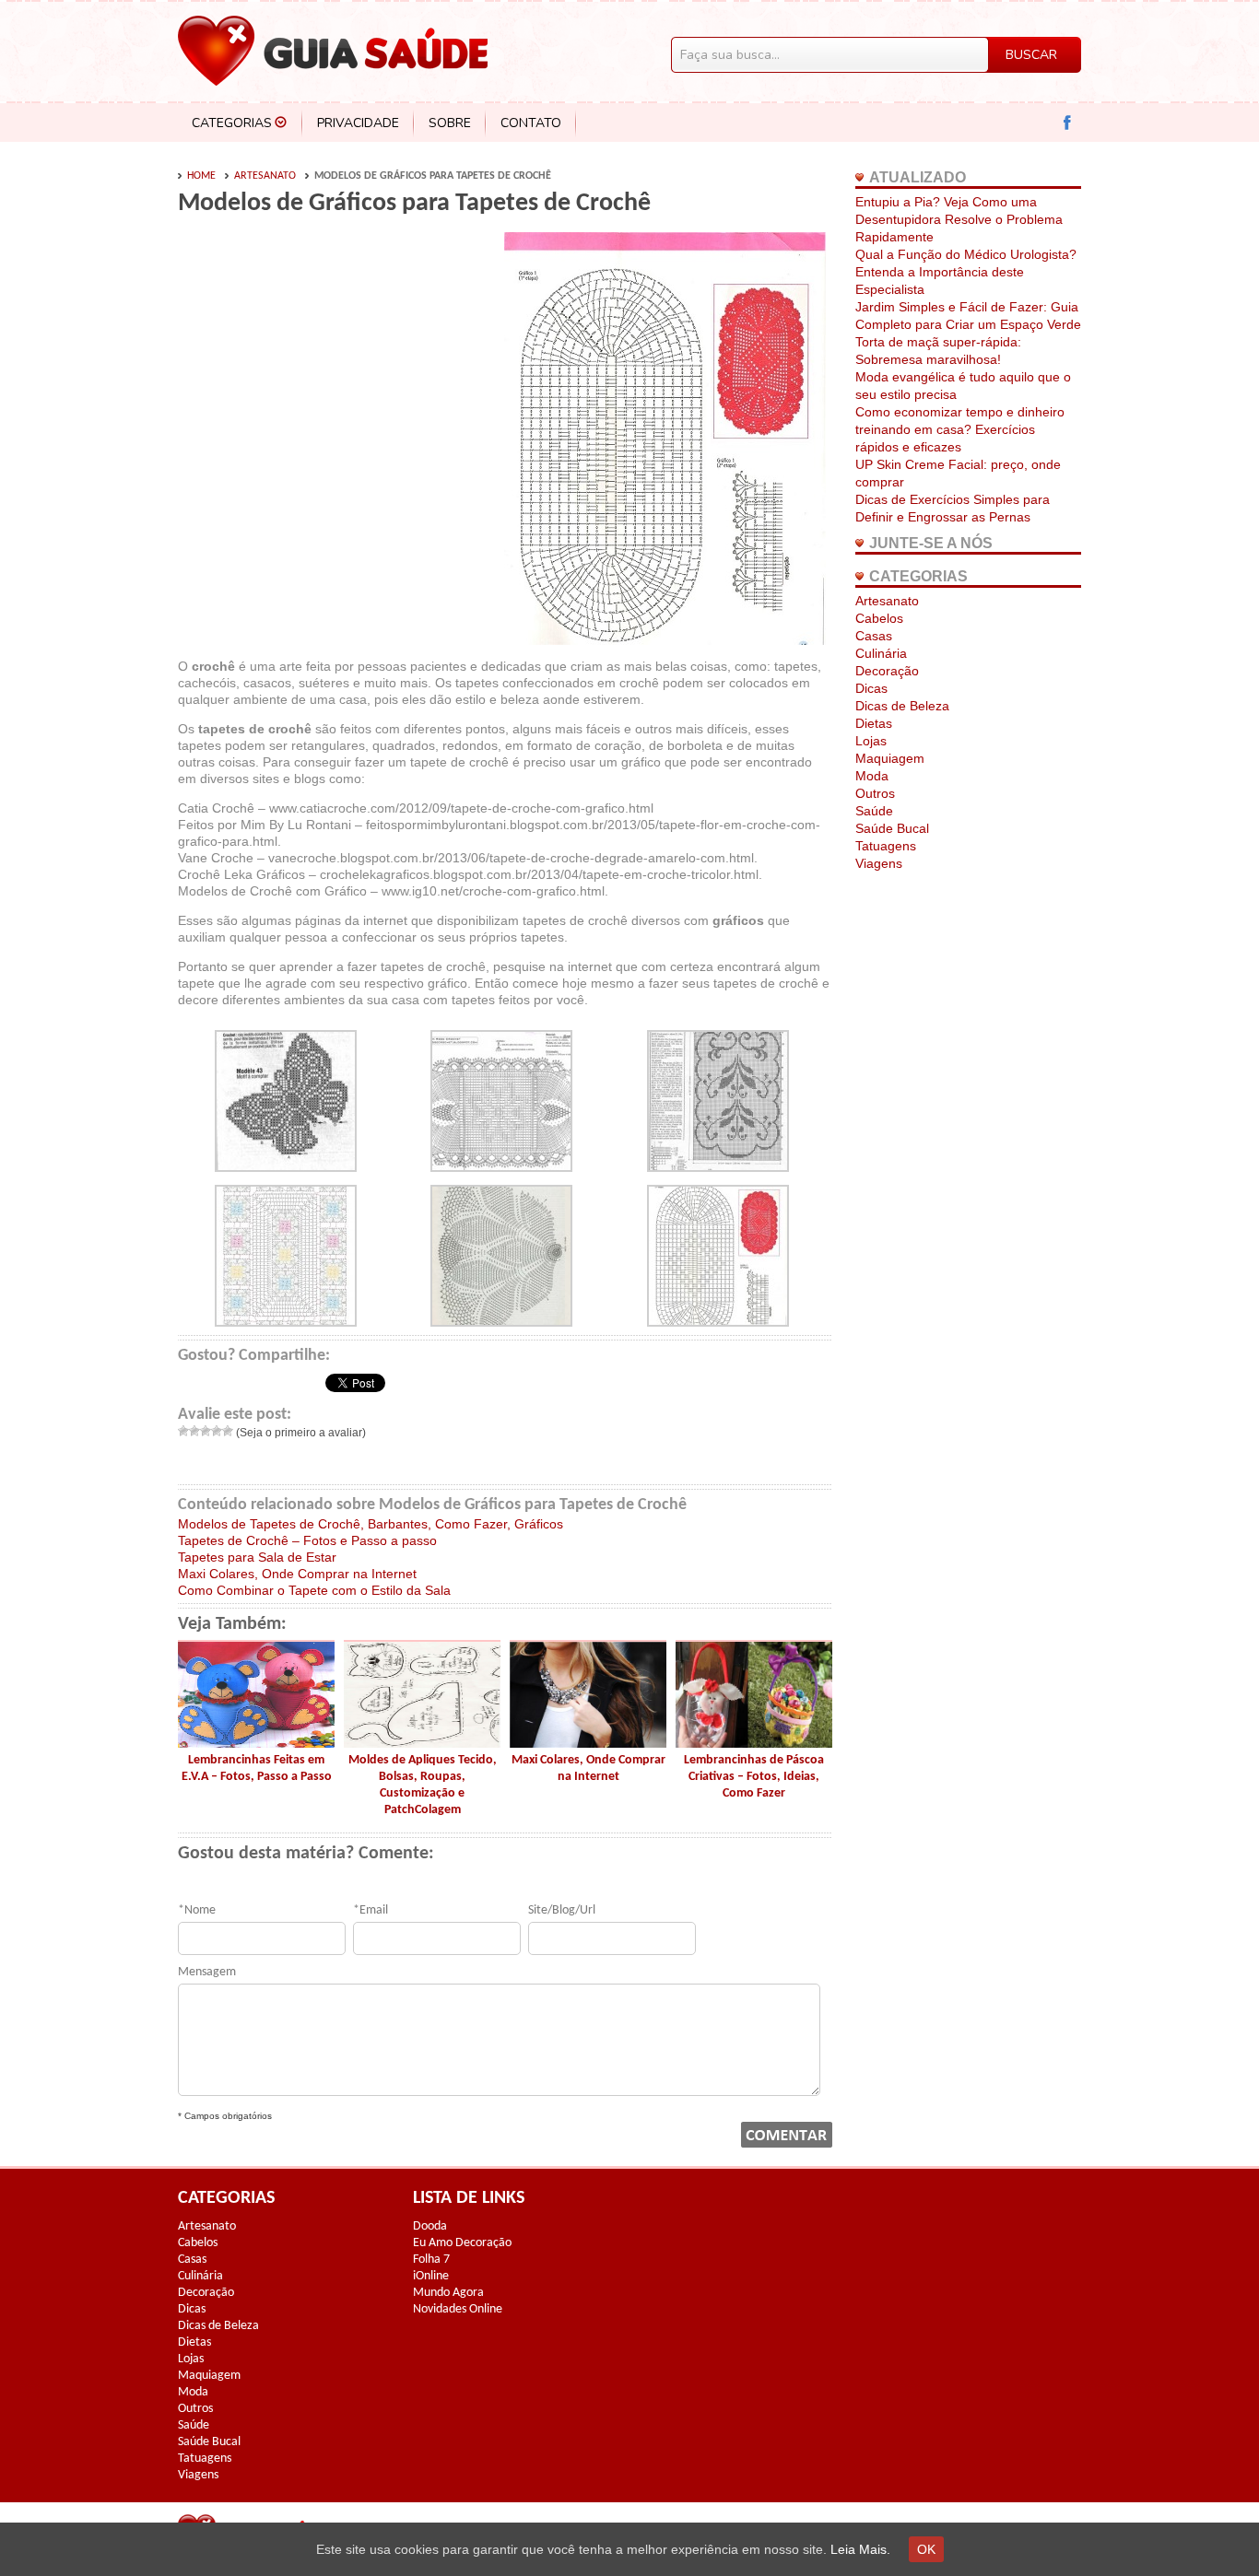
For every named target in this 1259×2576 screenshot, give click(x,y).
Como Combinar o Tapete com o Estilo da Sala (314, 1590)
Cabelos (879, 618)
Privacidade (358, 123)
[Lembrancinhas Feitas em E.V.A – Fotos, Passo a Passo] (256, 1743)
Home (201, 176)
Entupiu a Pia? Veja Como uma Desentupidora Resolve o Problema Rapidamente (959, 219)
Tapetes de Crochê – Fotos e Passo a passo (307, 1540)
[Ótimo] (228, 1431)
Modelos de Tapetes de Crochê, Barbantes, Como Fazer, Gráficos (371, 1524)
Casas (874, 636)
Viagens (879, 863)
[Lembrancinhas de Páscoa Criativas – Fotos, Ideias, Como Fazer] (754, 1743)
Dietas (874, 723)
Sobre (450, 123)
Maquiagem (890, 758)
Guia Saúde (333, 51)
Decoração (887, 671)
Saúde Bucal (892, 828)
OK (926, 2549)
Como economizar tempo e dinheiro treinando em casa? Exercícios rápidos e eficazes (960, 429)
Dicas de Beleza (902, 706)
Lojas (871, 741)
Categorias (232, 123)
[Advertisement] (333, 370)
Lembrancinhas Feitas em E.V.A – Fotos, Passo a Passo (257, 1768)
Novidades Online (458, 2309)
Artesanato (265, 176)
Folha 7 (431, 2260)
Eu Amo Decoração (462, 2243)
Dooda (430, 2226)
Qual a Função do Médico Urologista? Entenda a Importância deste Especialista (966, 272)
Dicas (871, 688)
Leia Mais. (860, 2549)
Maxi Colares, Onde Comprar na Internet (297, 1574)
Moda (872, 776)
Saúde (874, 811)
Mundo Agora (448, 2293)
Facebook (1068, 123)
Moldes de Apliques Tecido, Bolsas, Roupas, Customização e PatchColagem (423, 1785)
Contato (531, 123)
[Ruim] (194, 1431)
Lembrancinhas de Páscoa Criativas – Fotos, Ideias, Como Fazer (754, 1777)
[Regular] (206, 1431)
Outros (875, 793)
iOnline (431, 2276)
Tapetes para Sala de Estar (257, 1557)
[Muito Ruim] (183, 1431)
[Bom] (217, 1431)
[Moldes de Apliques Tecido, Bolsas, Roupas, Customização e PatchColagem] (422, 1743)
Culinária (881, 653)
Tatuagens (886, 846)
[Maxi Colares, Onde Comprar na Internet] (588, 1743)
